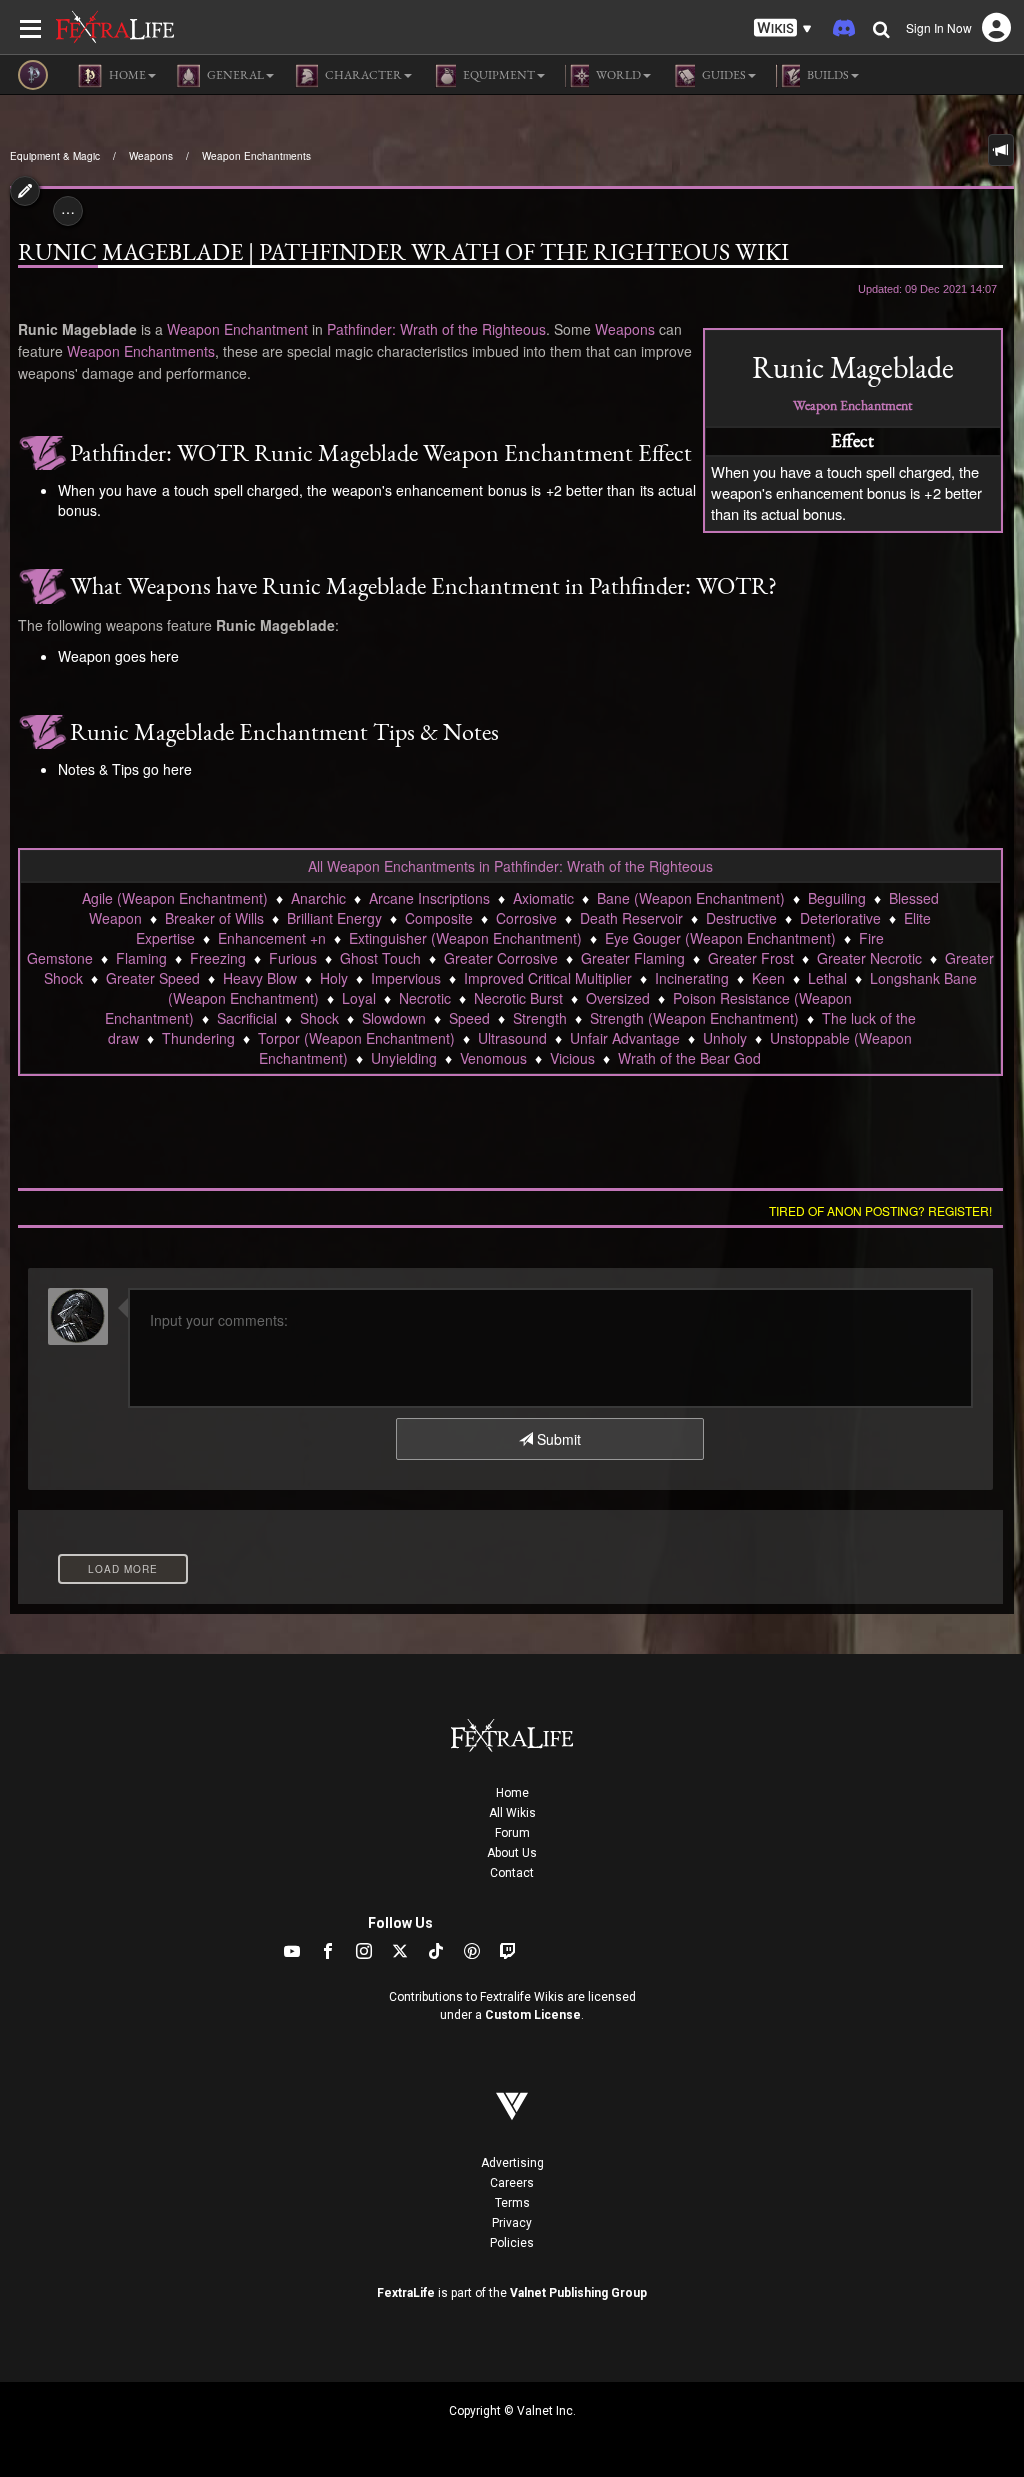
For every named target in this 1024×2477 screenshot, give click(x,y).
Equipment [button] (498, 75)
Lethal (827, 978)
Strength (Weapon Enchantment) (694, 1018)
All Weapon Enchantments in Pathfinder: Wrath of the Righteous (510, 866)
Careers (512, 2183)
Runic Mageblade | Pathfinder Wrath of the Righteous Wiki (403, 252)
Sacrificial (247, 1018)
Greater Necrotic (869, 958)
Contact (512, 1873)
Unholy (725, 1038)
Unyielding (404, 1058)
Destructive (741, 918)
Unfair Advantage (625, 1038)
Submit (557, 1439)
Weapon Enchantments (256, 156)
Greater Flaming (633, 958)
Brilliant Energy (334, 918)
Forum (512, 1833)
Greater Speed (153, 978)
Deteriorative (840, 918)
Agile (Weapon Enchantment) (175, 898)
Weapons (151, 156)
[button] (783, 28)
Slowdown (394, 1018)
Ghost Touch (380, 958)
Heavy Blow (260, 978)
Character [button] (362, 75)
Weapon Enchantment (852, 405)
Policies (512, 2243)
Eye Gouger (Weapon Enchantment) (720, 938)
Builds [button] (827, 75)
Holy (334, 978)
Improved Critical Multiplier (548, 978)
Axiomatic (543, 898)
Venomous (493, 1058)
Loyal (359, 998)
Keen (768, 978)
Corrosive (526, 918)
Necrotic (425, 998)
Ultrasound (512, 1038)
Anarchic (318, 898)
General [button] (234, 75)
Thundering (198, 1038)
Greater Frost (751, 958)
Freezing (218, 958)
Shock (319, 1018)
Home (512, 1793)
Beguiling (837, 898)
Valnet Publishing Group (578, 2293)
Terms (512, 2203)
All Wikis (512, 1813)
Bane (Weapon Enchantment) (691, 898)
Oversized (618, 998)
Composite (439, 918)
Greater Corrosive (501, 958)
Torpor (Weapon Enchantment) (356, 1038)
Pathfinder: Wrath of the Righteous (436, 329)
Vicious (572, 1058)
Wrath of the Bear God (689, 1058)
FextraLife (406, 2293)
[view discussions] (1001, 150)
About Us (512, 1853)
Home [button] (126, 75)
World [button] (617, 75)
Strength (540, 1018)
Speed (469, 1018)
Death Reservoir (631, 918)
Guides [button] (723, 75)
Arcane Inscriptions (429, 898)
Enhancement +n (272, 938)
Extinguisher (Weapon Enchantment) (465, 938)
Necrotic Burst (518, 998)
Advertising (512, 2163)
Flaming (141, 958)
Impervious (406, 978)
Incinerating (692, 978)
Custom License (533, 2015)
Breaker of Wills (214, 918)
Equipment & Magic (55, 156)
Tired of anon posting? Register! (880, 1210)
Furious (293, 958)
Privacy (512, 2223)
